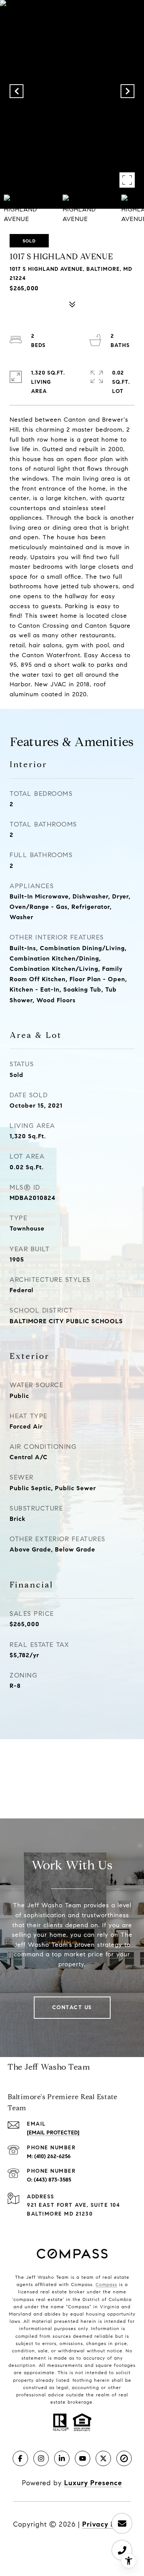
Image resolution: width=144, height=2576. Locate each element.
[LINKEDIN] (62, 2458)
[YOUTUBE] (83, 2458)
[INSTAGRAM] (41, 2458)
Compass (106, 2284)
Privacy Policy (107, 2524)
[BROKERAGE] (124, 2458)
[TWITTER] (103, 2458)
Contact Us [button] (72, 2007)
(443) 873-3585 (52, 2180)
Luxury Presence (93, 2483)
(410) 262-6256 (52, 2156)
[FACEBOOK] (20, 2458)
